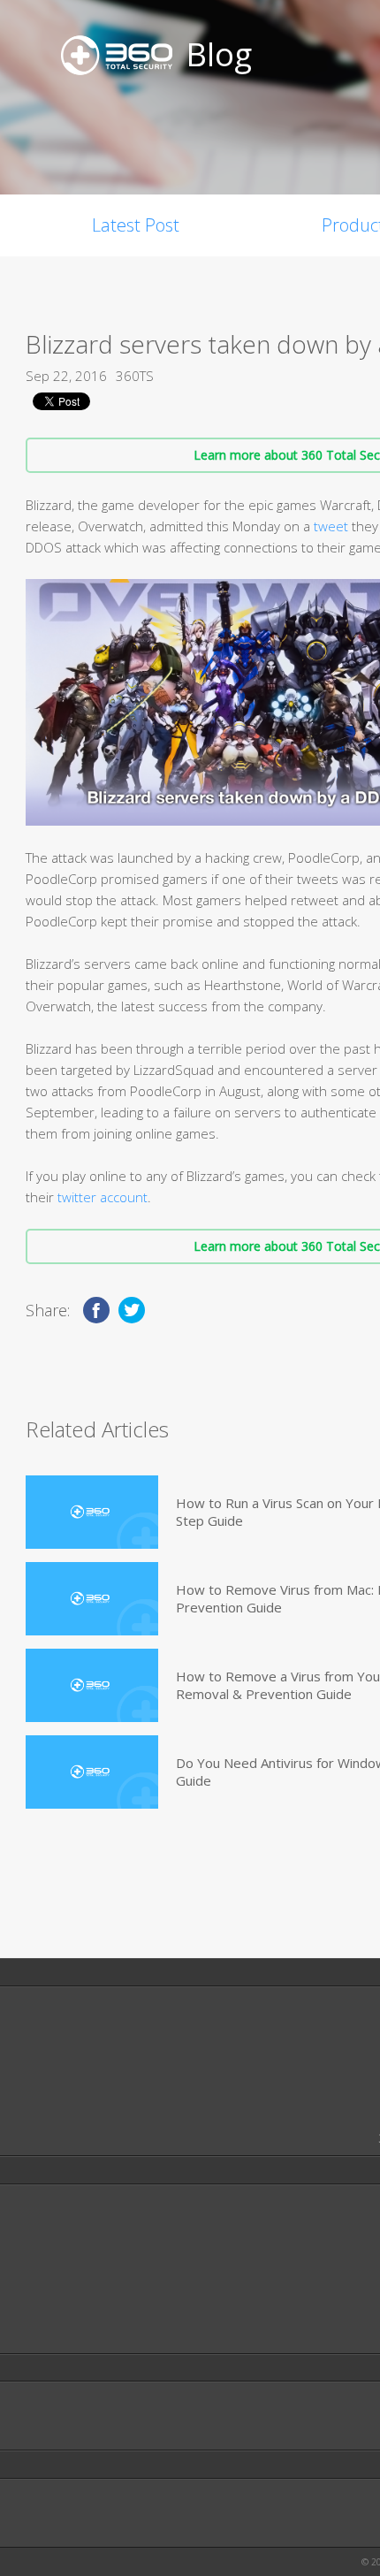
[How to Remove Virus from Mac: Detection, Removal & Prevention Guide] (92, 1599)
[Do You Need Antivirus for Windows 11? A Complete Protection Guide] (92, 1772)
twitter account (103, 1197)
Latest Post (136, 225)
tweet (331, 526)
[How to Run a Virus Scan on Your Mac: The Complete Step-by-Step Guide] (92, 1512)
